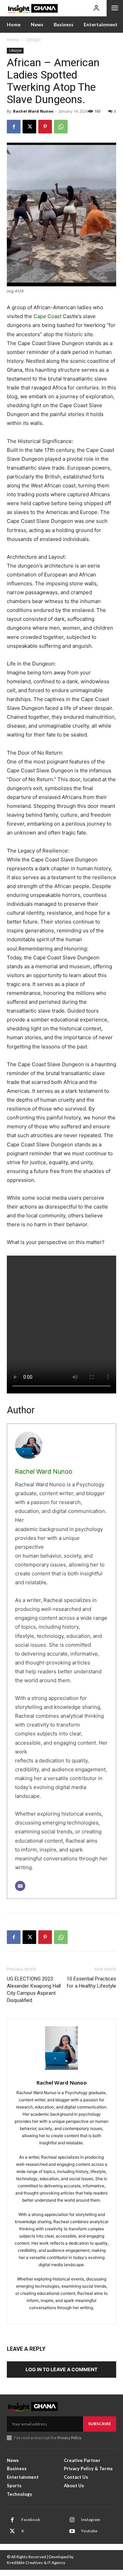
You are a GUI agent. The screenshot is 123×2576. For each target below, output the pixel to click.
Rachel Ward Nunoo (33, 111)
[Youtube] (72, 2531)
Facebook (31, 2520)
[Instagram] (72, 2520)
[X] (29, 127)
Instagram (91, 2520)
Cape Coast (47, 316)
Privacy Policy (69, 2438)
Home (13, 40)
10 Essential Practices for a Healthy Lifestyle (91, 1982)
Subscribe (100, 2424)
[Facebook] (14, 127)
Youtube (89, 2531)
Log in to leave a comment (61, 2369)
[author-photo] (61, 2051)
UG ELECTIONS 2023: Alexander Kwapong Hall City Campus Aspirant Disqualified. (34, 1990)
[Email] (20, 1886)
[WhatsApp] (61, 127)
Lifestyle (33, 40)
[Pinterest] (45, 127)
